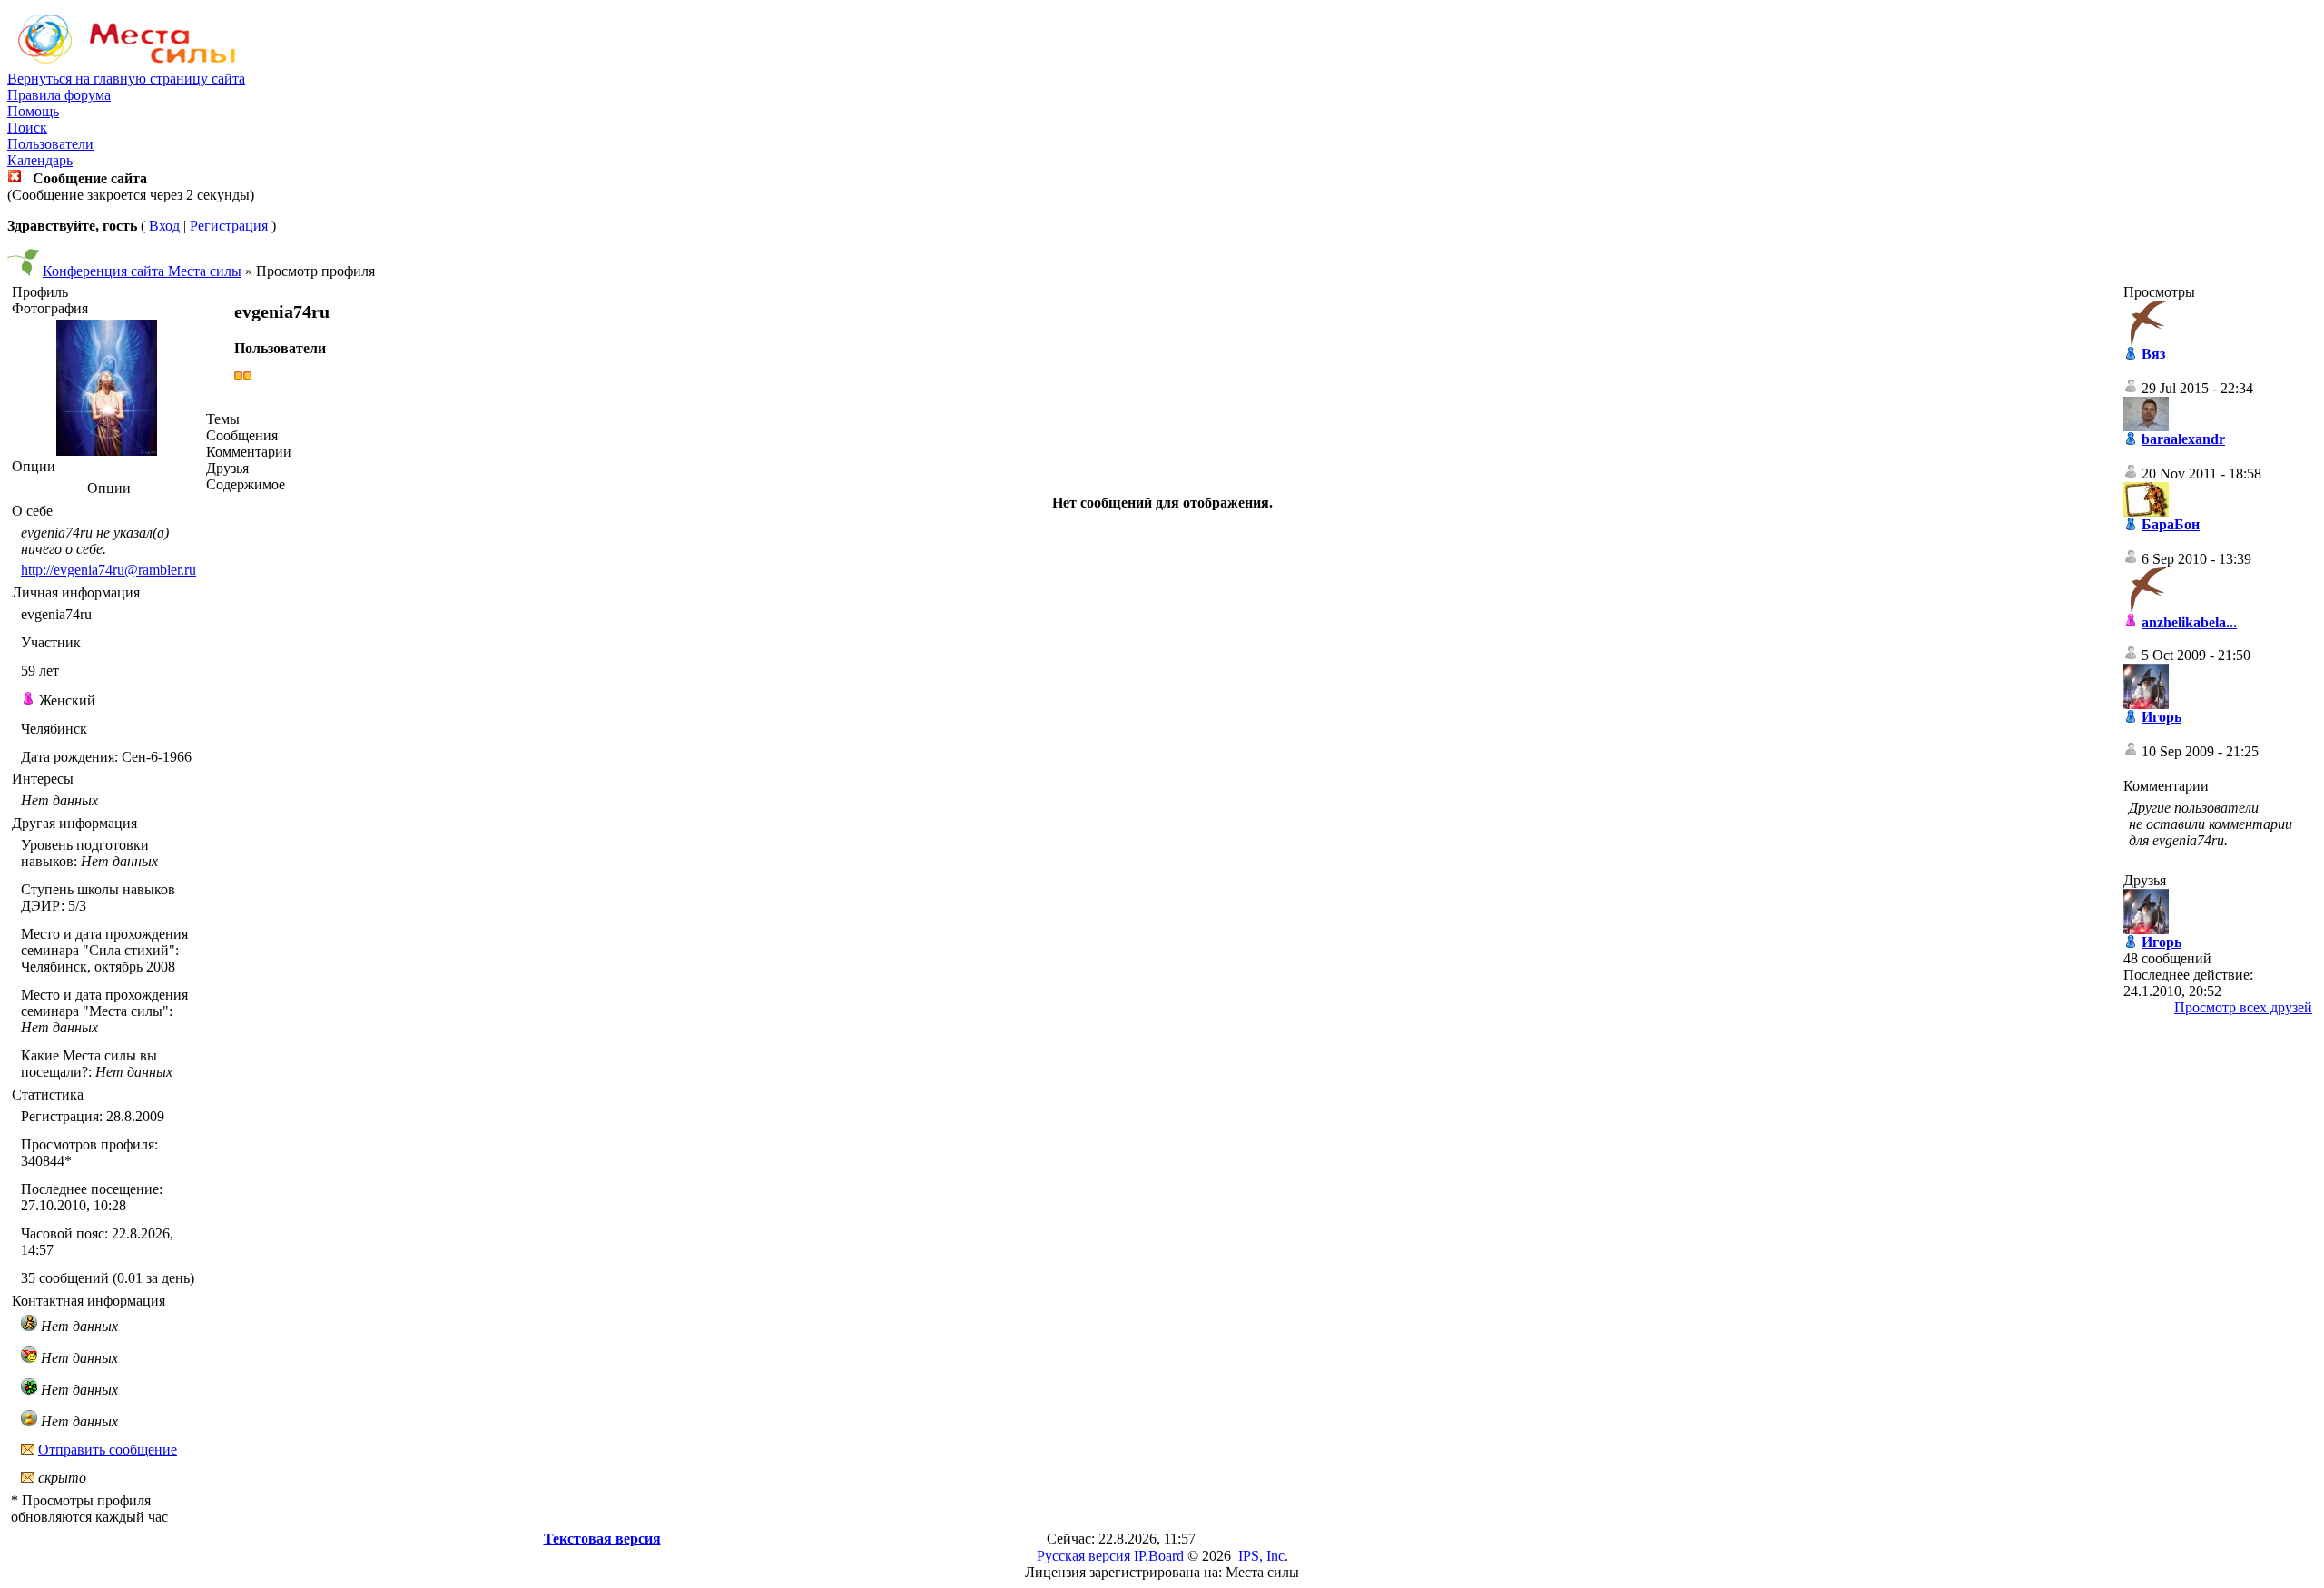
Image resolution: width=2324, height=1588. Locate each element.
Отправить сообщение (108, 1450)
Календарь (40, 160)
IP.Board (1159, 1556)
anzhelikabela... (2189, 622)
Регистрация (229, 226)
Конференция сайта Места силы (142, 271)
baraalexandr (2183, 439)
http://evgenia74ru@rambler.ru (108, 570)
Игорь (2162, 717)
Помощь (33, 111)
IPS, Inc (1261, 1556)
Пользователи (50, 144)
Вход (164, 226)
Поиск (27, 128)
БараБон (2171, 524)
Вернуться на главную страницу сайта (126, 79)
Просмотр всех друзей (2243, 1007)
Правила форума (59, 95)
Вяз (2153, 354)
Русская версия (1083, 1556)
